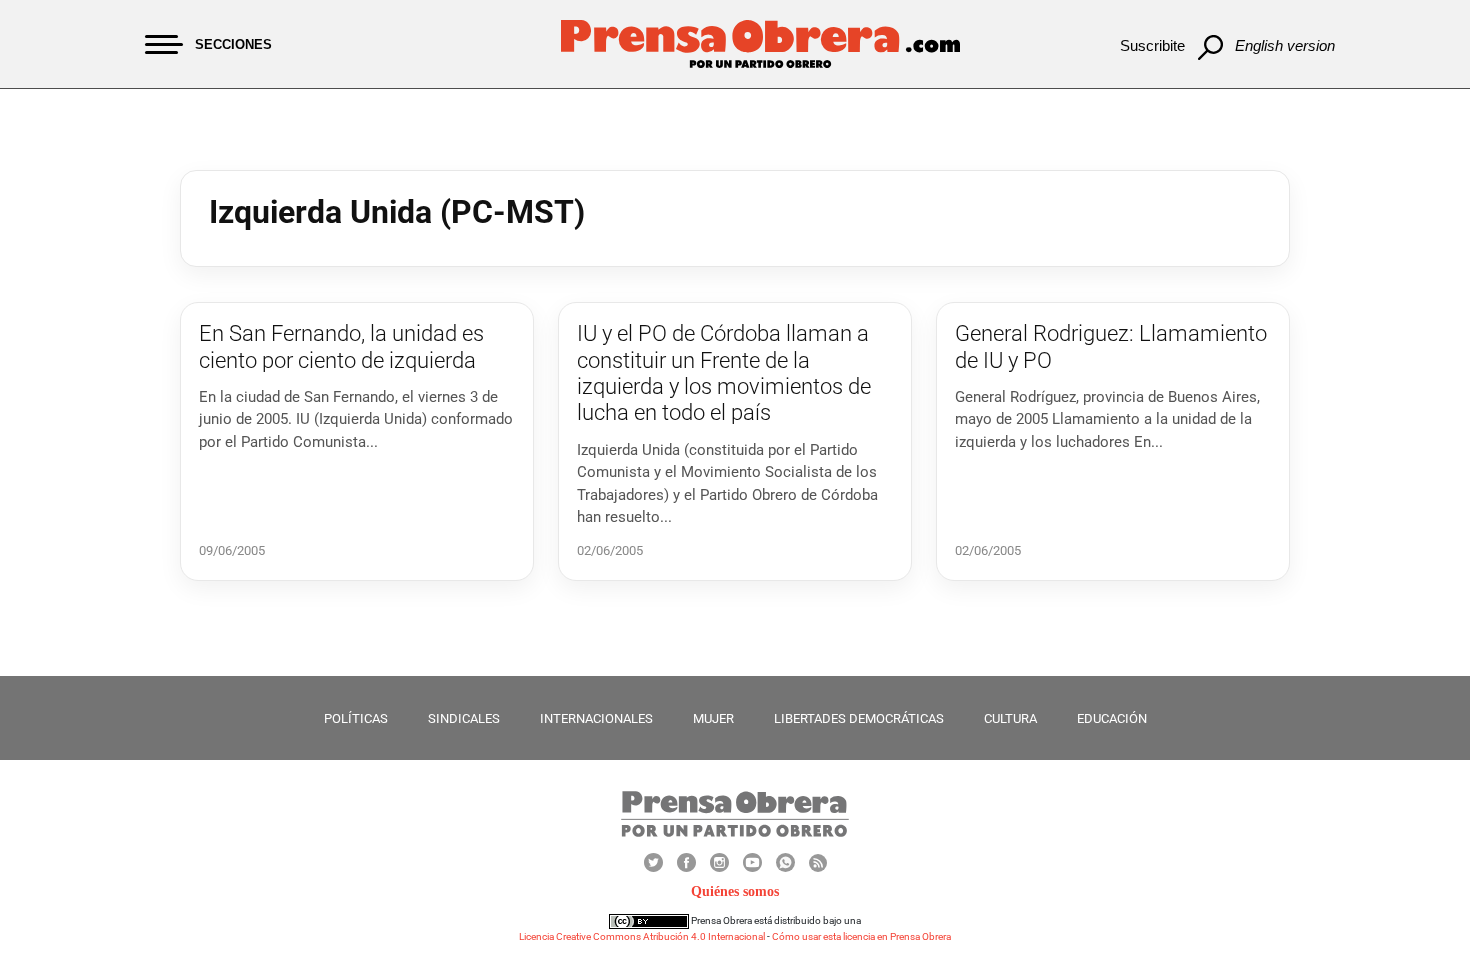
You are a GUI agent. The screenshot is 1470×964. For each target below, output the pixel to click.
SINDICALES (464, 718)
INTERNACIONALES (596, 718)
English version (1285, 45)
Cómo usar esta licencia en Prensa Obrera (861, 936)
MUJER (713, 718)
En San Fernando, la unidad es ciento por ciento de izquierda (341, 346)
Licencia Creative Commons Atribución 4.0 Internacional (642, 936)
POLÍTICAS (356, 718)
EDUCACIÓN (1112, 718)
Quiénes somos (735, 891)
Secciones (233, 44)
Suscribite (1152, 45)
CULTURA (1010, 718)
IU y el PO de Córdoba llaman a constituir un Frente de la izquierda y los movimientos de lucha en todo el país (724, 373)
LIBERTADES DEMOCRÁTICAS (859, 718)
